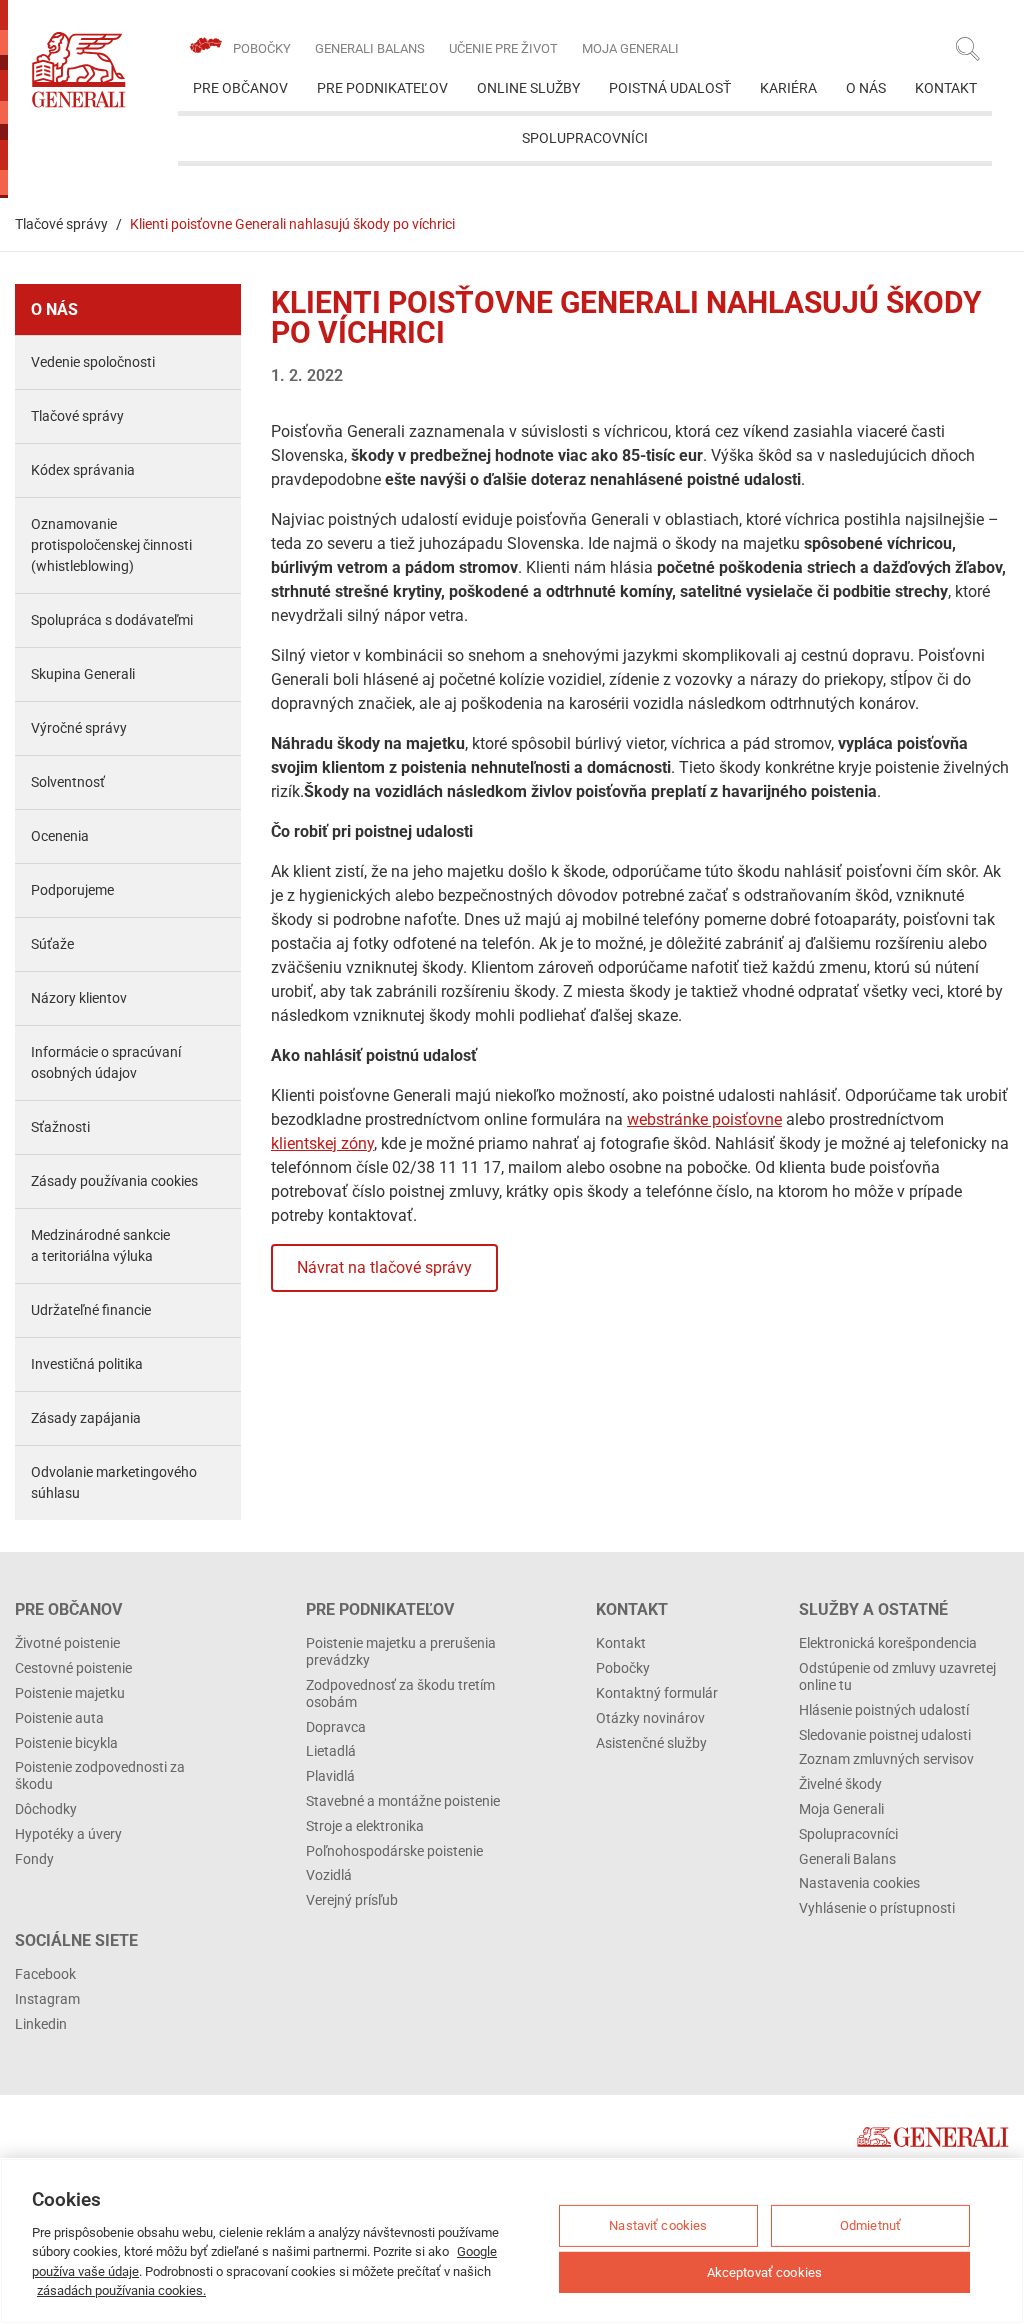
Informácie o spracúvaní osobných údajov (106, 1062)
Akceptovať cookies (764, 2271)
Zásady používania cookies (114, 1181)
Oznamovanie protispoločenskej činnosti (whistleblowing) (111, 545)
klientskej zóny (322, 1143)
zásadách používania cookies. (121, 2290)
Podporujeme (72, 890)
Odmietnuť (870, 2225)
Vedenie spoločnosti (93, 362)
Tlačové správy (61, 224)
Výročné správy (79, 728)
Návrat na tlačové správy (384, 1267)
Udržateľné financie (91, 1310)
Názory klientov (79, 998)
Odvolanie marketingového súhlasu (114, 1482)
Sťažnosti (60, 1127)
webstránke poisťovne (704, 1119)
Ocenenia (60, 836)
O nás (54, 309)
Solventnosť (68, 782)
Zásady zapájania (86, 1418)
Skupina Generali (83, 674)
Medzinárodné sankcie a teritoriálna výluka (100, 1245)
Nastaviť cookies (658, 2225)
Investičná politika (87, 1364)
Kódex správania (83, 470)
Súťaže (52, 944)
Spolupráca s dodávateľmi (112, 620)
